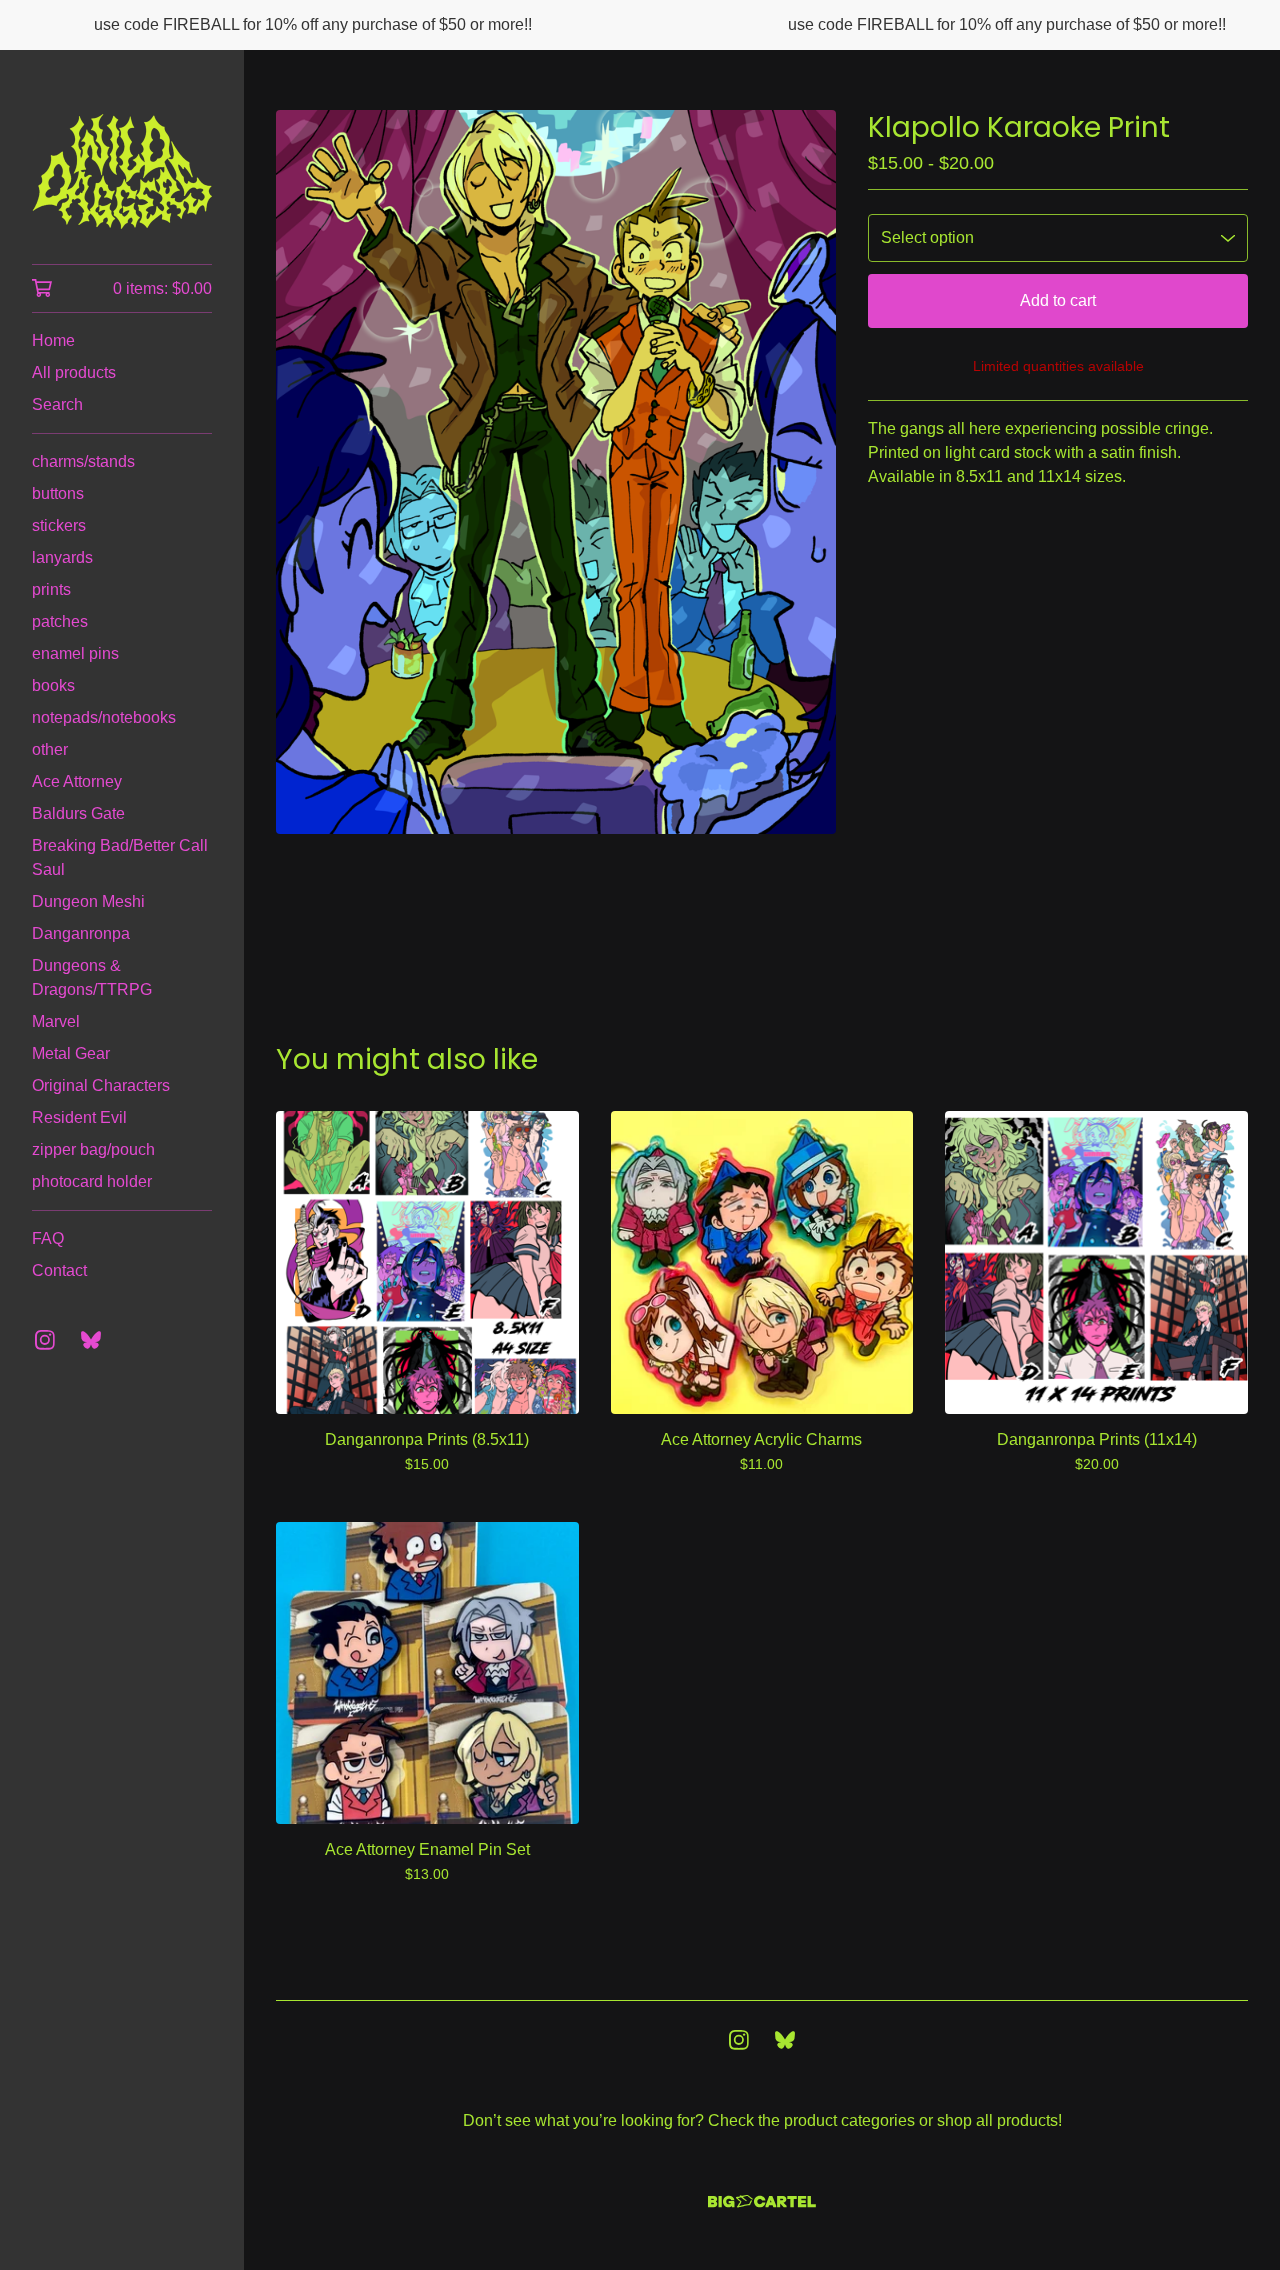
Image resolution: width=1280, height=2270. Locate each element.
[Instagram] (45, 1340)
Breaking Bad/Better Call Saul (120, 857)
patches (60, 621)
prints (51, 589)
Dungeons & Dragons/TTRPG (92, 977)
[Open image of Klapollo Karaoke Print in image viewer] (556, 472)
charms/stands (83, 461)
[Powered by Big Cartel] (762, 2201)
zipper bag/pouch (93, 1149)
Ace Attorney (77, 781)
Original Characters (101, 1085)
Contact (59, 1270)
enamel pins (75, 653)
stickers (59, 525)
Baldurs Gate (78, 813)
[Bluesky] (91, 1340)
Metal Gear (71, 1053)
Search (57, 404)
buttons (58, 493)
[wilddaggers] (122, 171)
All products (74, 372)
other (50, 749)
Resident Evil (79, 1117)
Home (53, 340)
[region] (640, 25)
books (53, 685)
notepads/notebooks (104, 717)
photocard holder (92, 1181)
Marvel (56, 1021)
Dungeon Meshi (88, 901)
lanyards (62, 557)
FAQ (48, 1238)
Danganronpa (81, 933)
